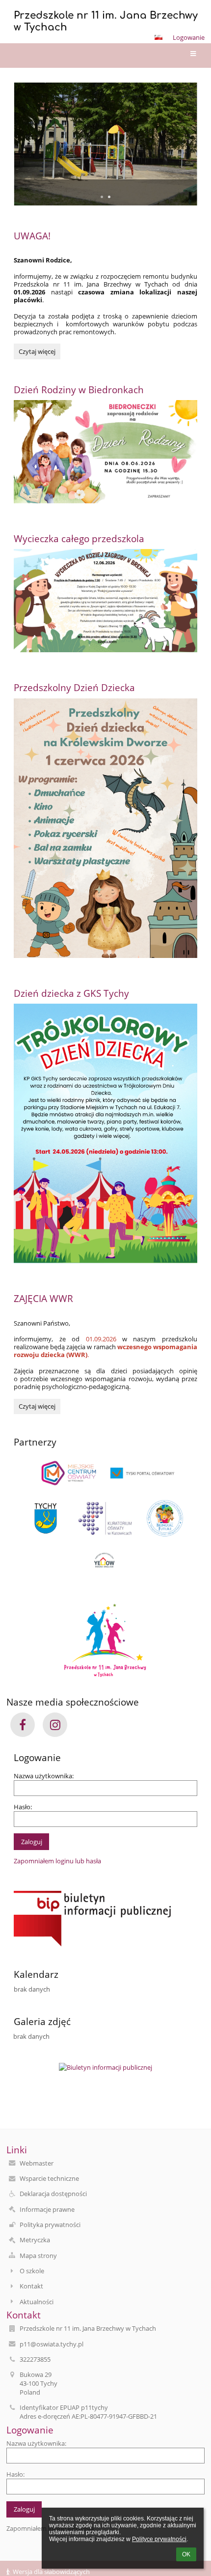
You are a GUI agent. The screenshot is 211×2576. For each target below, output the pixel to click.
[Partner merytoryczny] (105, 1561)
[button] (158, 37)
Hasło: (23, 1807)
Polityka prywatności (50, 2225)
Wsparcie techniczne (49, 2178)
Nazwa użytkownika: (44, 1776)
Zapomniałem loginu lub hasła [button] (57, 1861)
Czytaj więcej (37, 351)
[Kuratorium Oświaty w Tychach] (105, 1518)
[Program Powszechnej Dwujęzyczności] (165, 1518)
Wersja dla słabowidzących (51, 2572)
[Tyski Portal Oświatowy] (142, 1473)
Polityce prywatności (159, 2539)
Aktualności (37, 2302)
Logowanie (189, 37)
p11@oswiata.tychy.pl (52, 2344)
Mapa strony (38, 2256)
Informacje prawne (47, 2209)
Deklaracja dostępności (53, 2194)
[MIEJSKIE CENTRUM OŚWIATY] (69, 1473)
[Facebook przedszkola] (23, 1725)
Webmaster (37, 2163)
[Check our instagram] (55, 1725)
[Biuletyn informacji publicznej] (105, 1919)
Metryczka (35, 2240)
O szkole (32, 2271)
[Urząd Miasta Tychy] (46, 1518)
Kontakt (31, 2286)
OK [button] (186, 2554)
